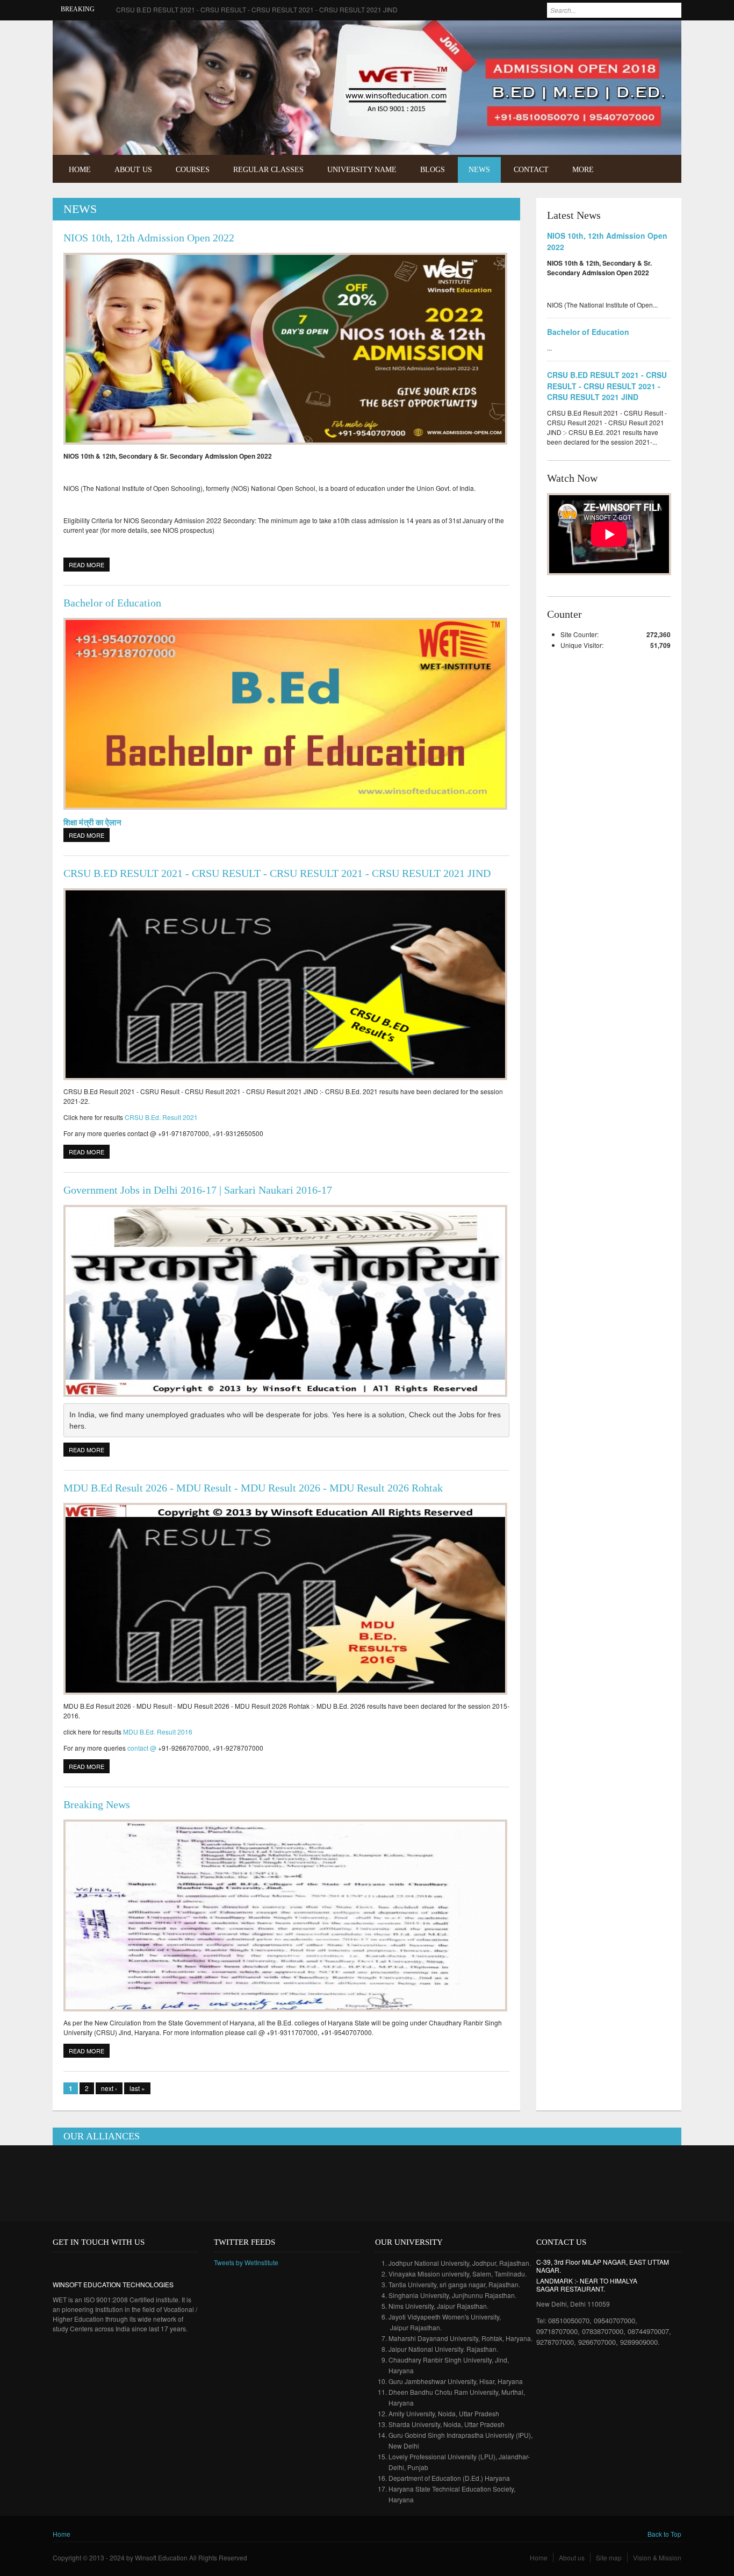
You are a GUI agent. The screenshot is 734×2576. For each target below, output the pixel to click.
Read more (89, 565)
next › (109, 2088)
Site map (609, 2557)
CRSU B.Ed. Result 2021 (161, 1117)
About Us (133, 170)
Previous (648, 130)
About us (572, 2557)
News (479, 170)
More (583, 170)
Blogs (433, 170)
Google (92, 2265)
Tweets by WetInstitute (246, 2262)
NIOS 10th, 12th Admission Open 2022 (149, 238)
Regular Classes (268, 170)
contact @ (142, 1748)
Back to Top (664, 2534)
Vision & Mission (657, 2557)
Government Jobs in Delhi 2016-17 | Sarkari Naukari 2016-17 (198, 1190)
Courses (193, 170)
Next (663, 130)
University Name (362, 170)
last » (137, 2088)
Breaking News (97, 1804)
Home (80, 170)
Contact (531, 170)
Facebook (648, 36)
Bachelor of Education (112, 603)
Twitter (664, 36)
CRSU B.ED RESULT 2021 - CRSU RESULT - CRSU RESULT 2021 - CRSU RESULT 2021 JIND (257, 9)
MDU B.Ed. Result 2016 (158, 1732)
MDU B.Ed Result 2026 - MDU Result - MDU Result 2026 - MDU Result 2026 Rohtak (253, 1488)
